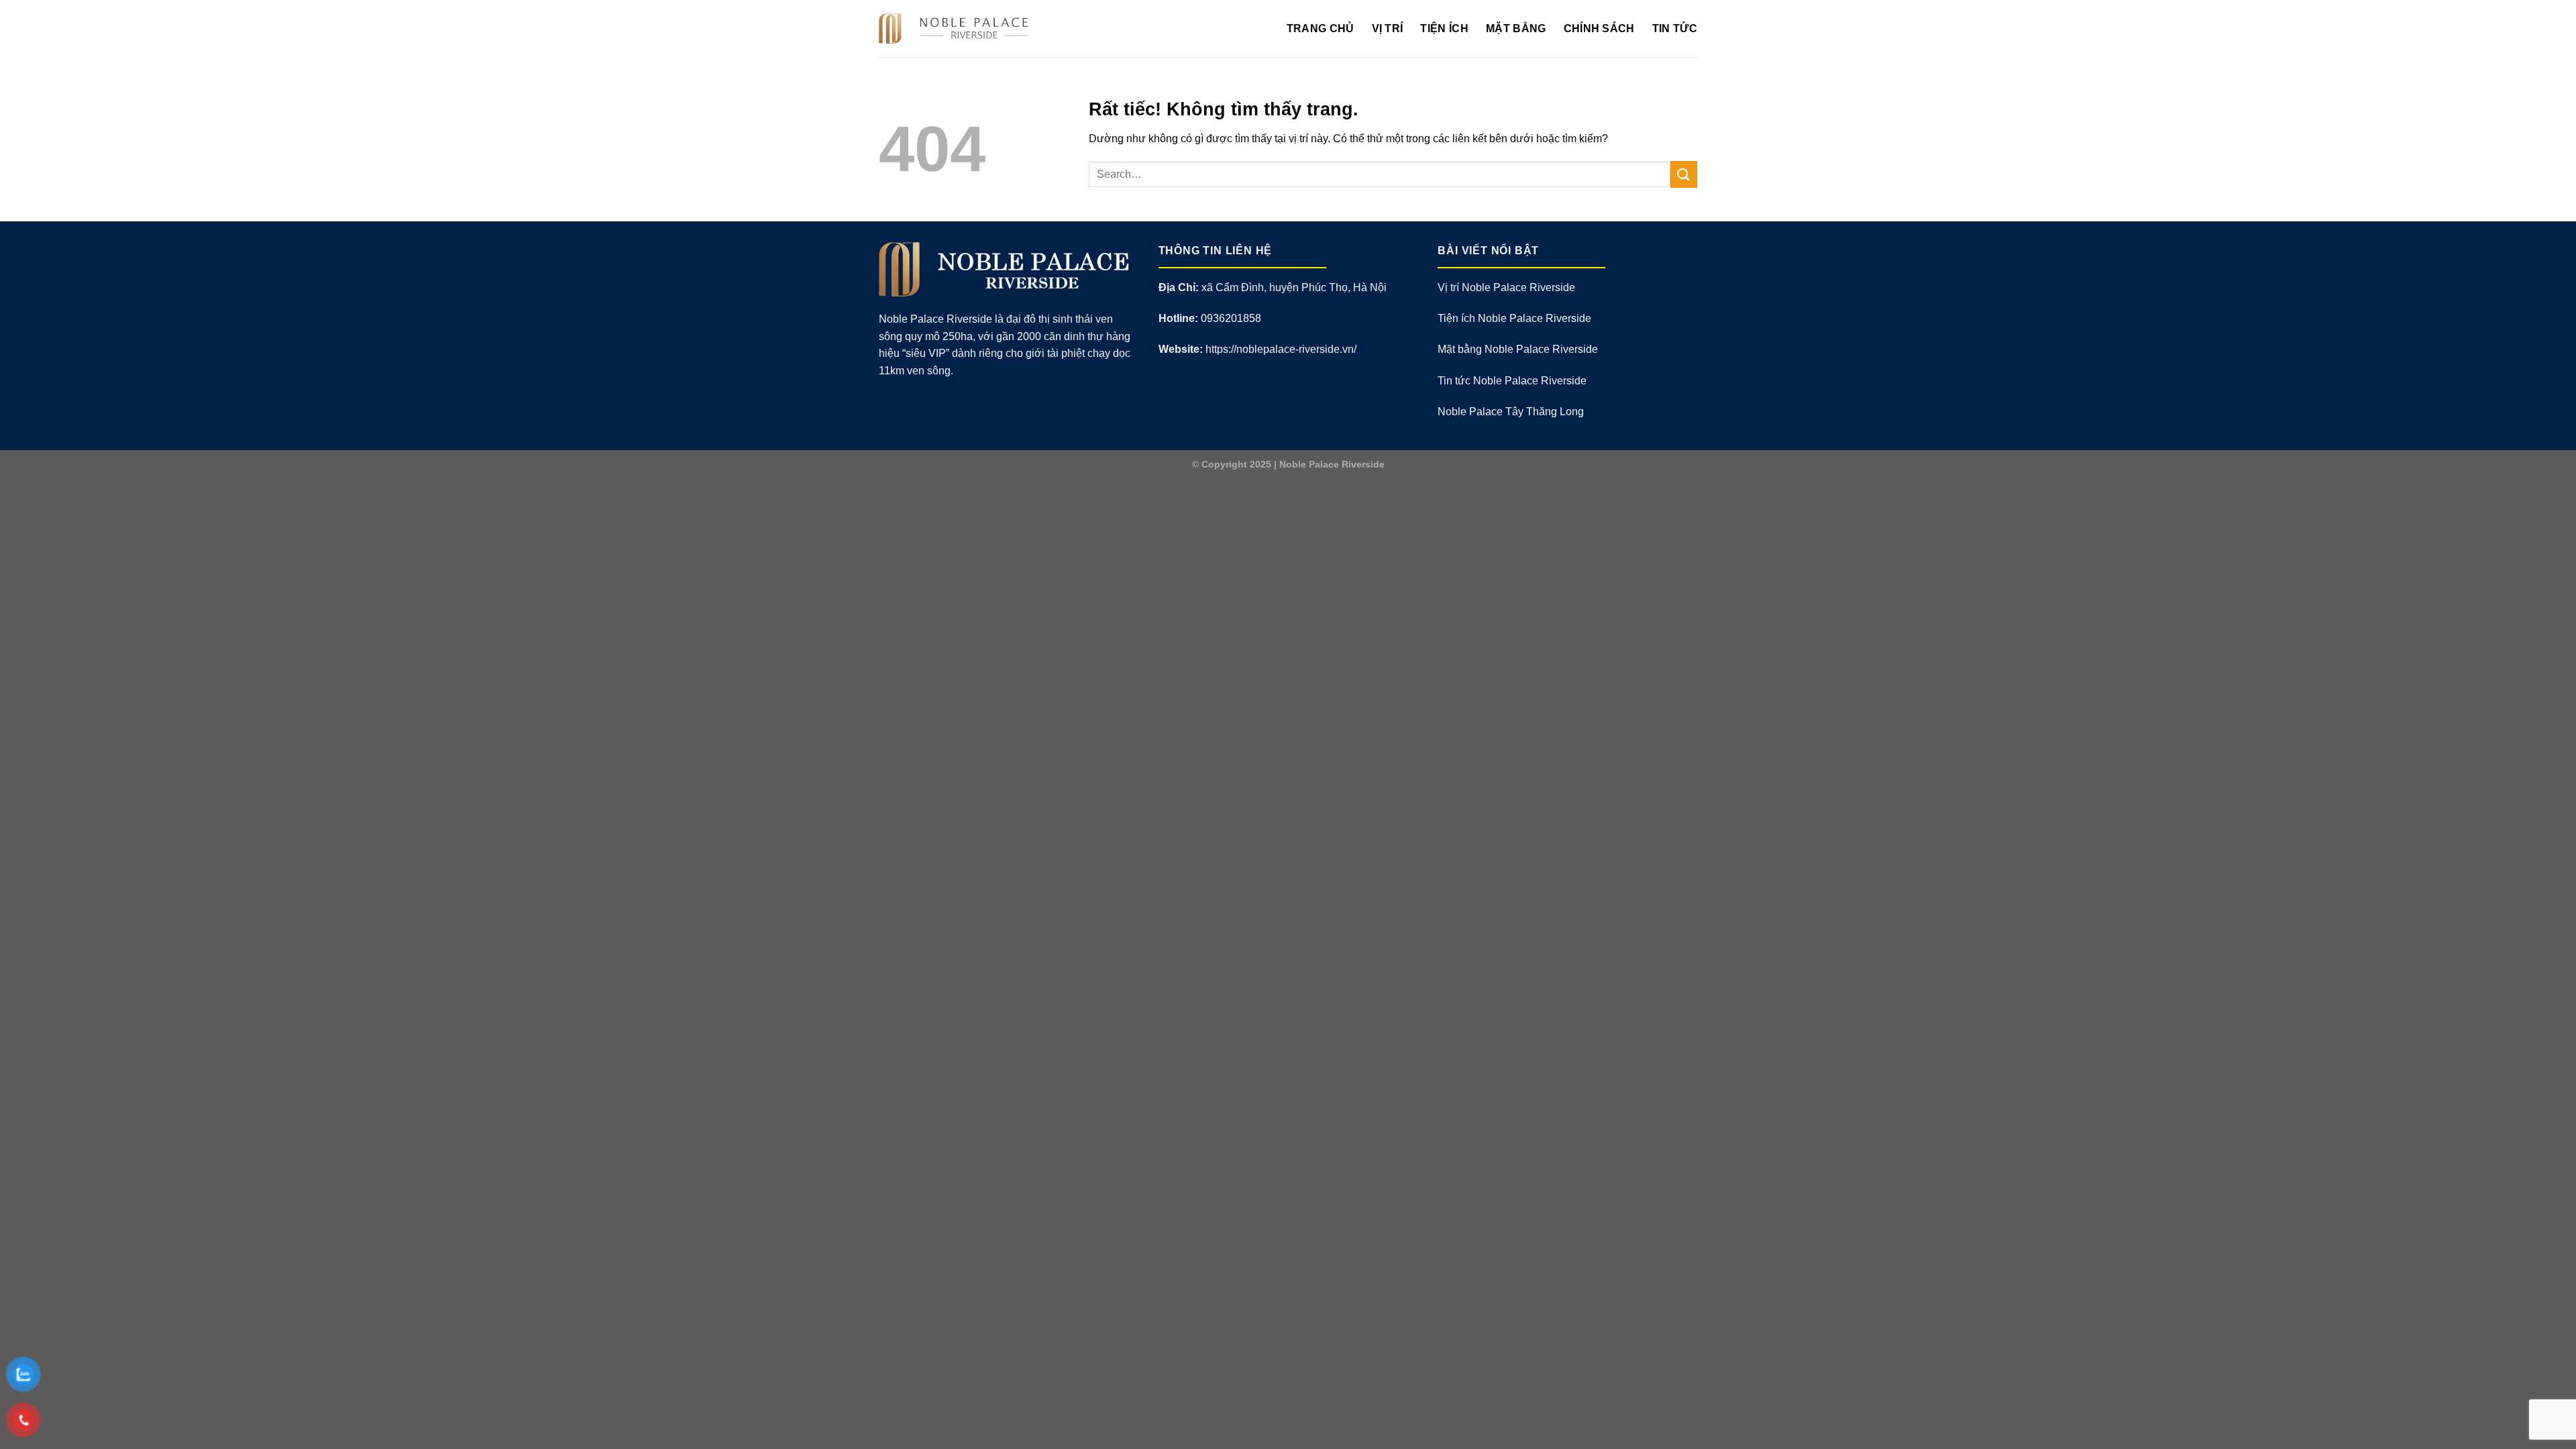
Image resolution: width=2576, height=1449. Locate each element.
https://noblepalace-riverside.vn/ (1281, 349)
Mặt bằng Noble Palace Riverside (1518, 349)
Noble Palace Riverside (1332, 464)
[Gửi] (1684, 174)
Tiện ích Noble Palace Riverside (1514, 318)
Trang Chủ (1321, 29)
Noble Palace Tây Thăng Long (1511, 412)
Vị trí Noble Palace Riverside (1506, 287)
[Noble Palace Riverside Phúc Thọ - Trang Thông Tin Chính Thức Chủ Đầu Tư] (958, 29)
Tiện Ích (1444, 29)
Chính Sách (1599, 29)
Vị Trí (1388, 29)
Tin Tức (1675, 29)
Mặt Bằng (1516, 29)
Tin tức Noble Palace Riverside (1512, 381)
